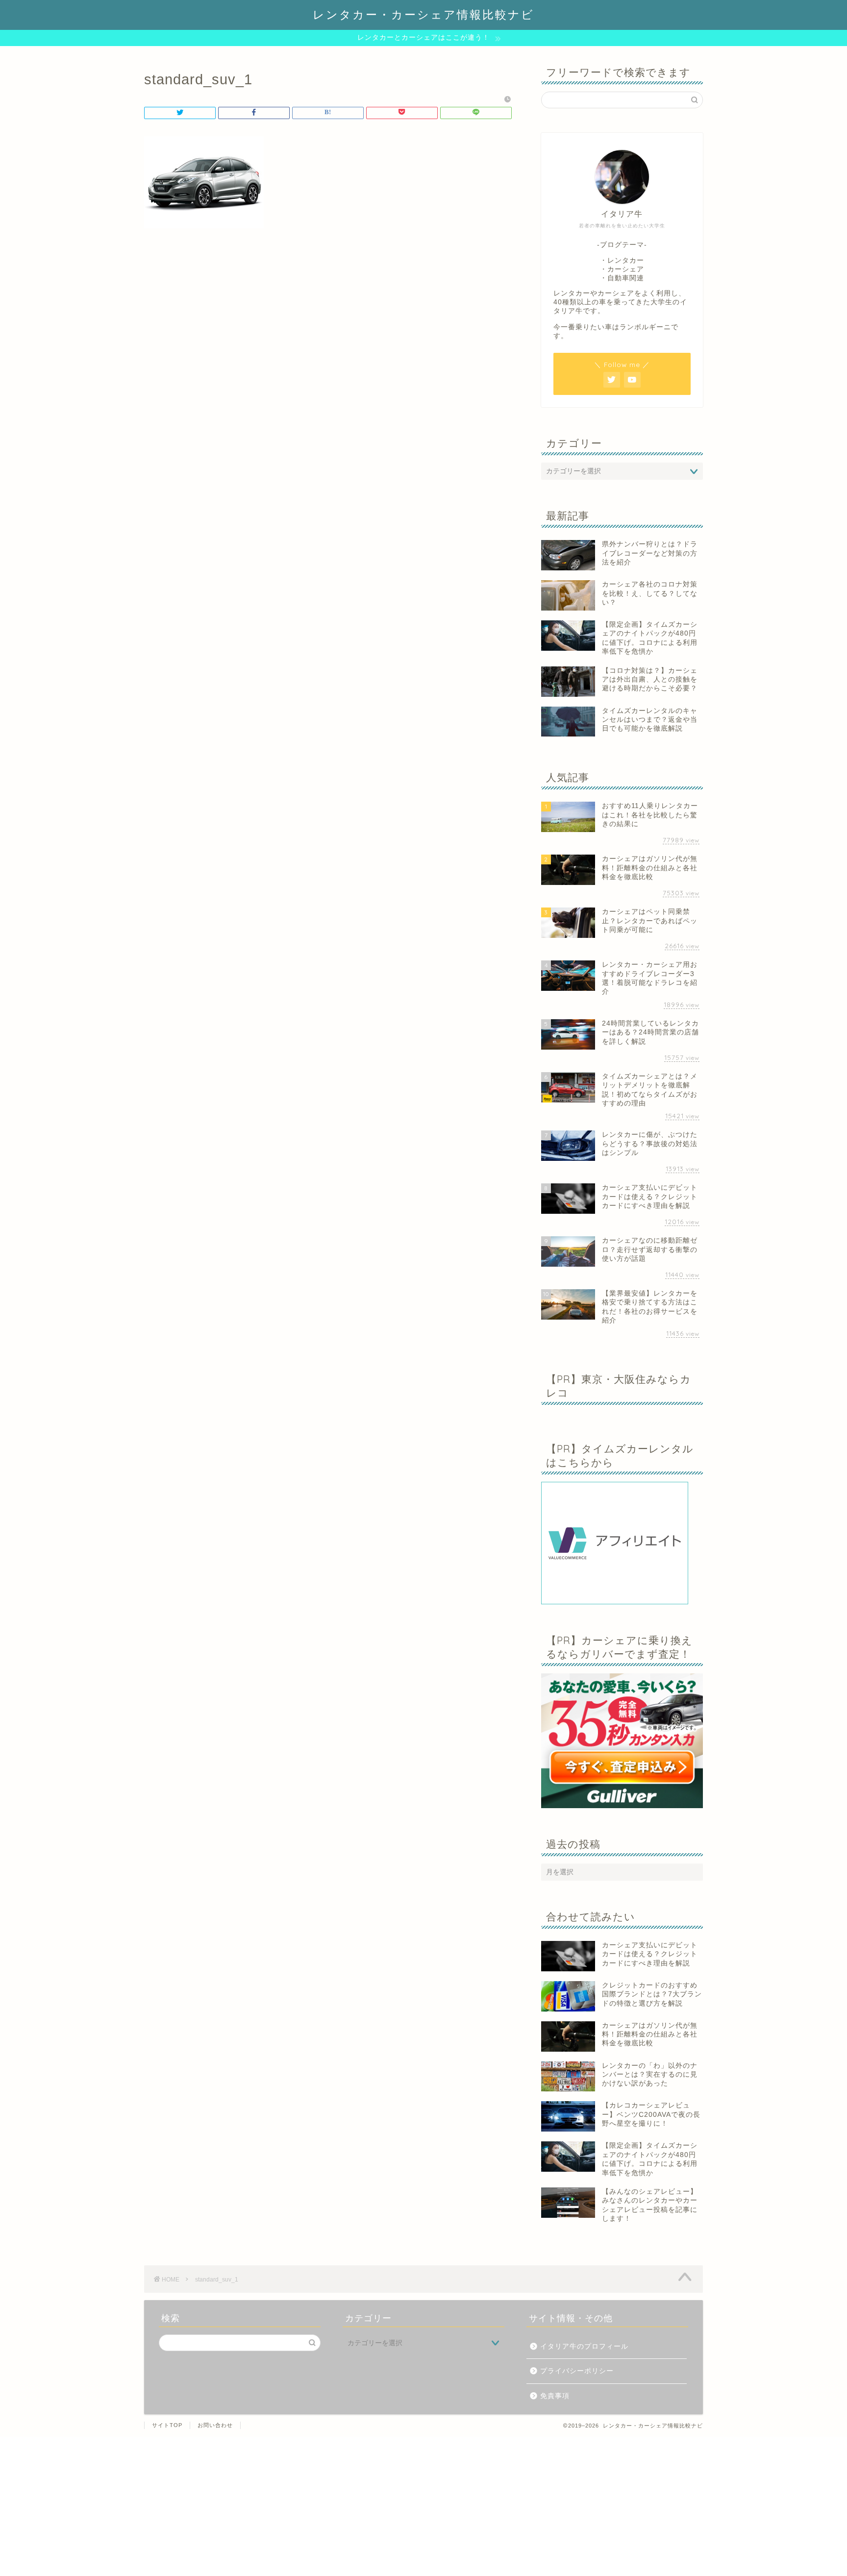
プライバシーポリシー (577, 2371)
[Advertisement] (294, 2505)
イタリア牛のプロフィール (584, 2346)
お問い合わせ (215, 2425)
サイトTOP (167, 2425)
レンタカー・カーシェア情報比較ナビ (423, 14)
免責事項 (555, 2396)
